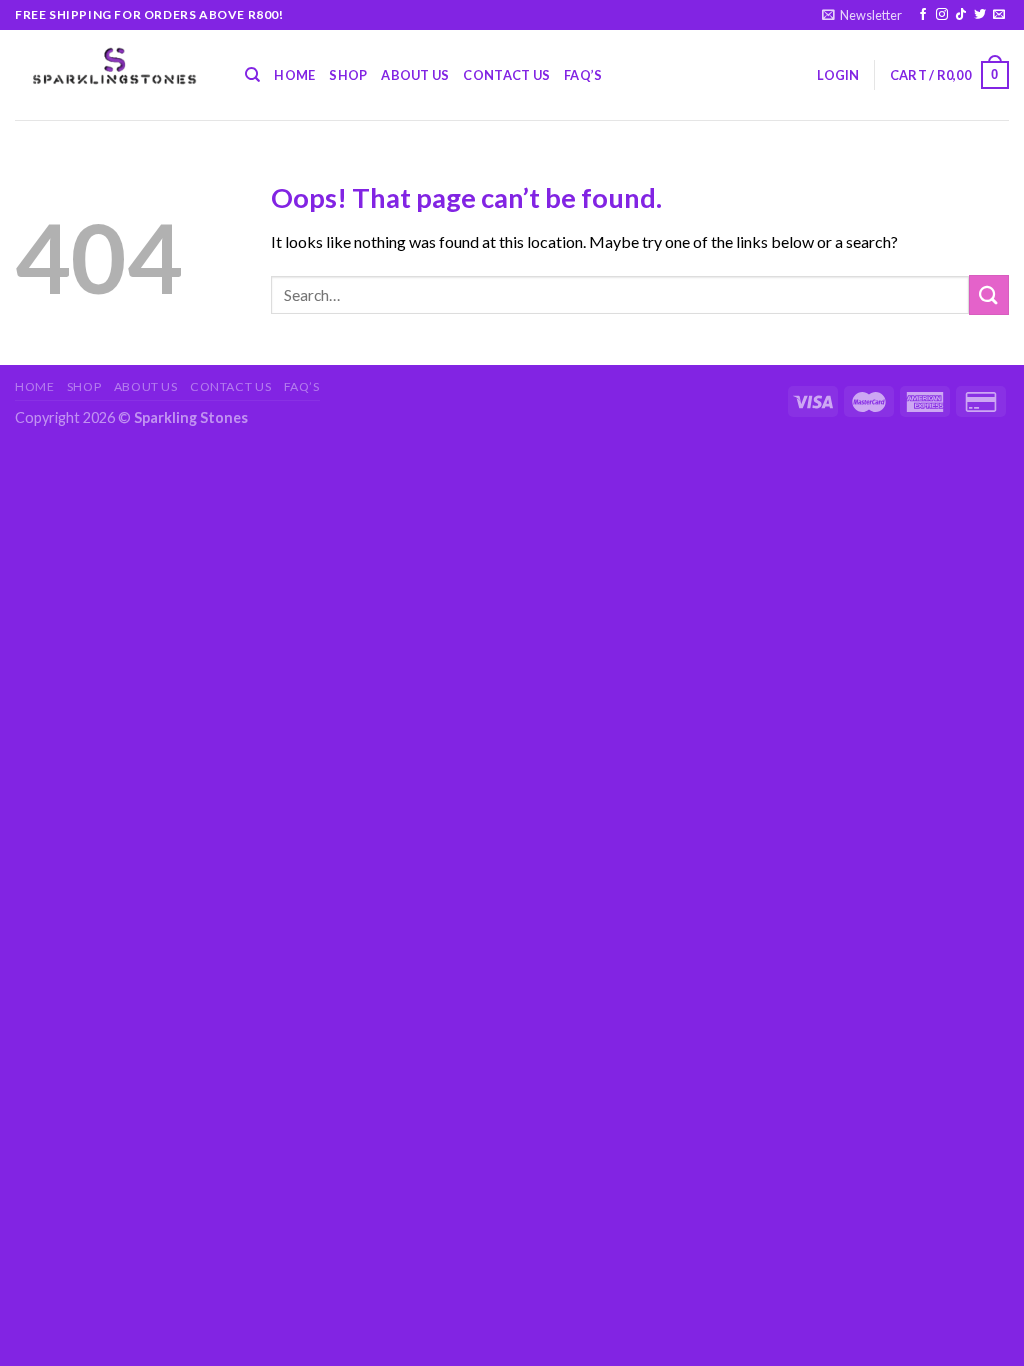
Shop (348, 75)
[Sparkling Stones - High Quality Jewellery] (115, 66)
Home (294, 75)
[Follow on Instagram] (942, 15)
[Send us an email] (999, 15)
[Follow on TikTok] (961, 15)
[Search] (252, 75)
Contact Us (506, 75)
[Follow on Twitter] (980, 15)
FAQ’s (583, 75)
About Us (415, 75)
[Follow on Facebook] (923, 15)
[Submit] (989, 294)
